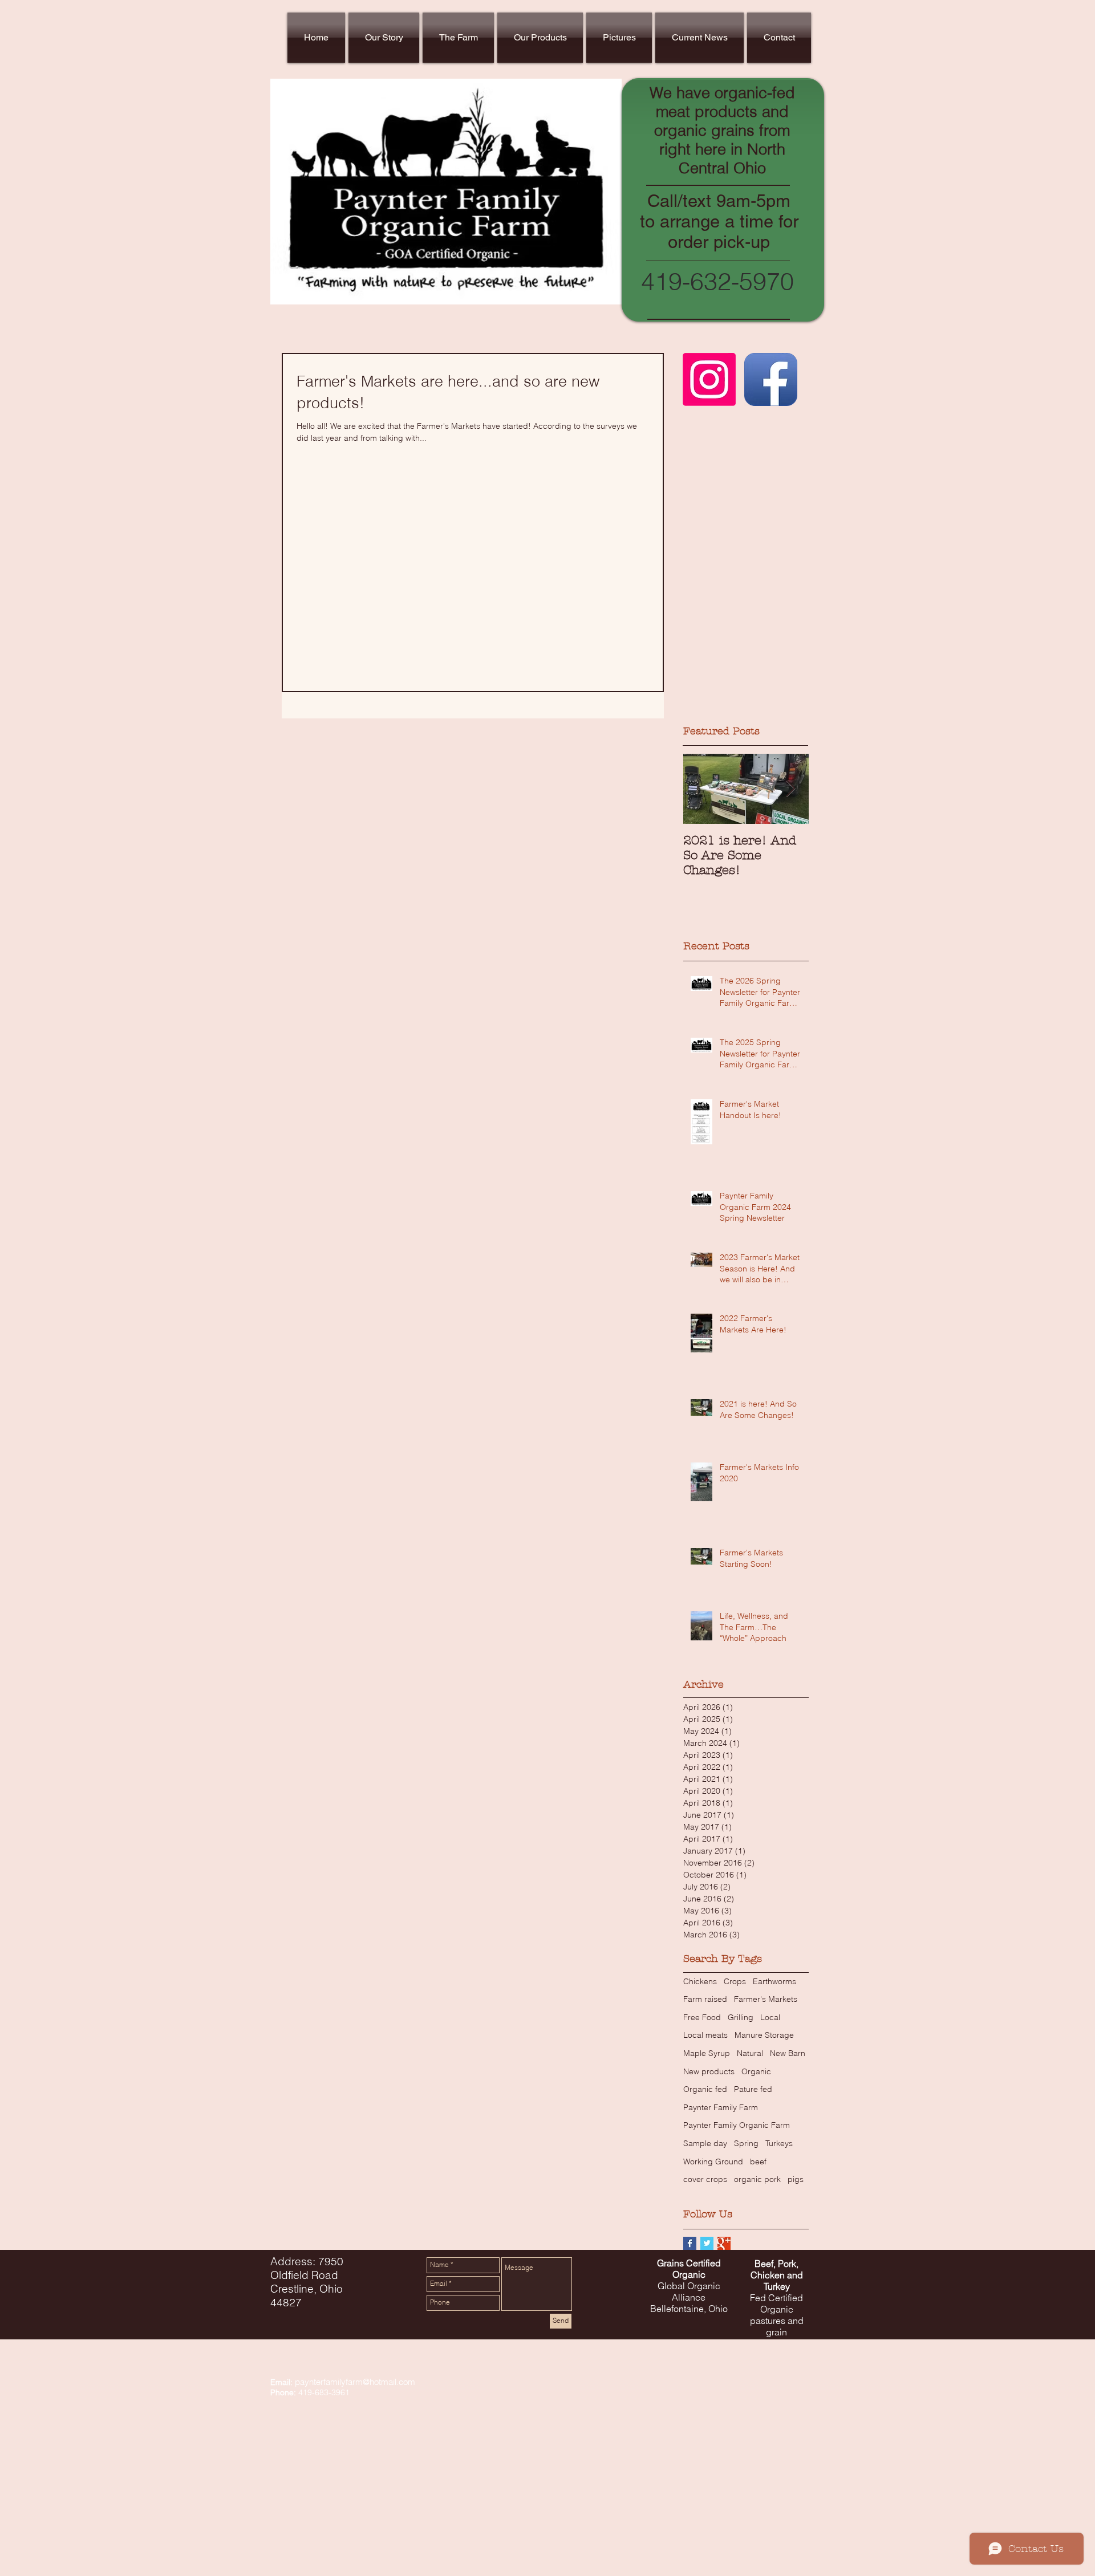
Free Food (702, 2017)
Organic (756, 2071)
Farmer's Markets (766, 1999)
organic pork (757, 2179)
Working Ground (713, 2161)
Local (770, 2017)
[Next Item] (790, 789)
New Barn (788, 2053)
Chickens (700, 1981)
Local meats (705, 2035)
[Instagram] (709, 379)
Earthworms (774, 1981)
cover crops (705, 2179)
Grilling (741, 2017)
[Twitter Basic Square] (707, 2243)
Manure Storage (764, 2035)
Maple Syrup (707, 2053)
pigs (796, 2179)
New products (709, 2071)
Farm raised (705, 1999)
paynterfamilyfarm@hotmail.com (355, 2382)
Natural (750, 2053)
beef (758, 2161)
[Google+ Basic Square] (724, 2243)
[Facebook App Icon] (771, 379)
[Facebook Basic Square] (690, 2243)
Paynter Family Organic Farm (737, 2125)
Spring (746, 2143)
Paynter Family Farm (721, 2107)
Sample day (705, 2143)
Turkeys (779, 2143)
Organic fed (705, 2089)
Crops (735, 1981)
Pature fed (753, 2089)
